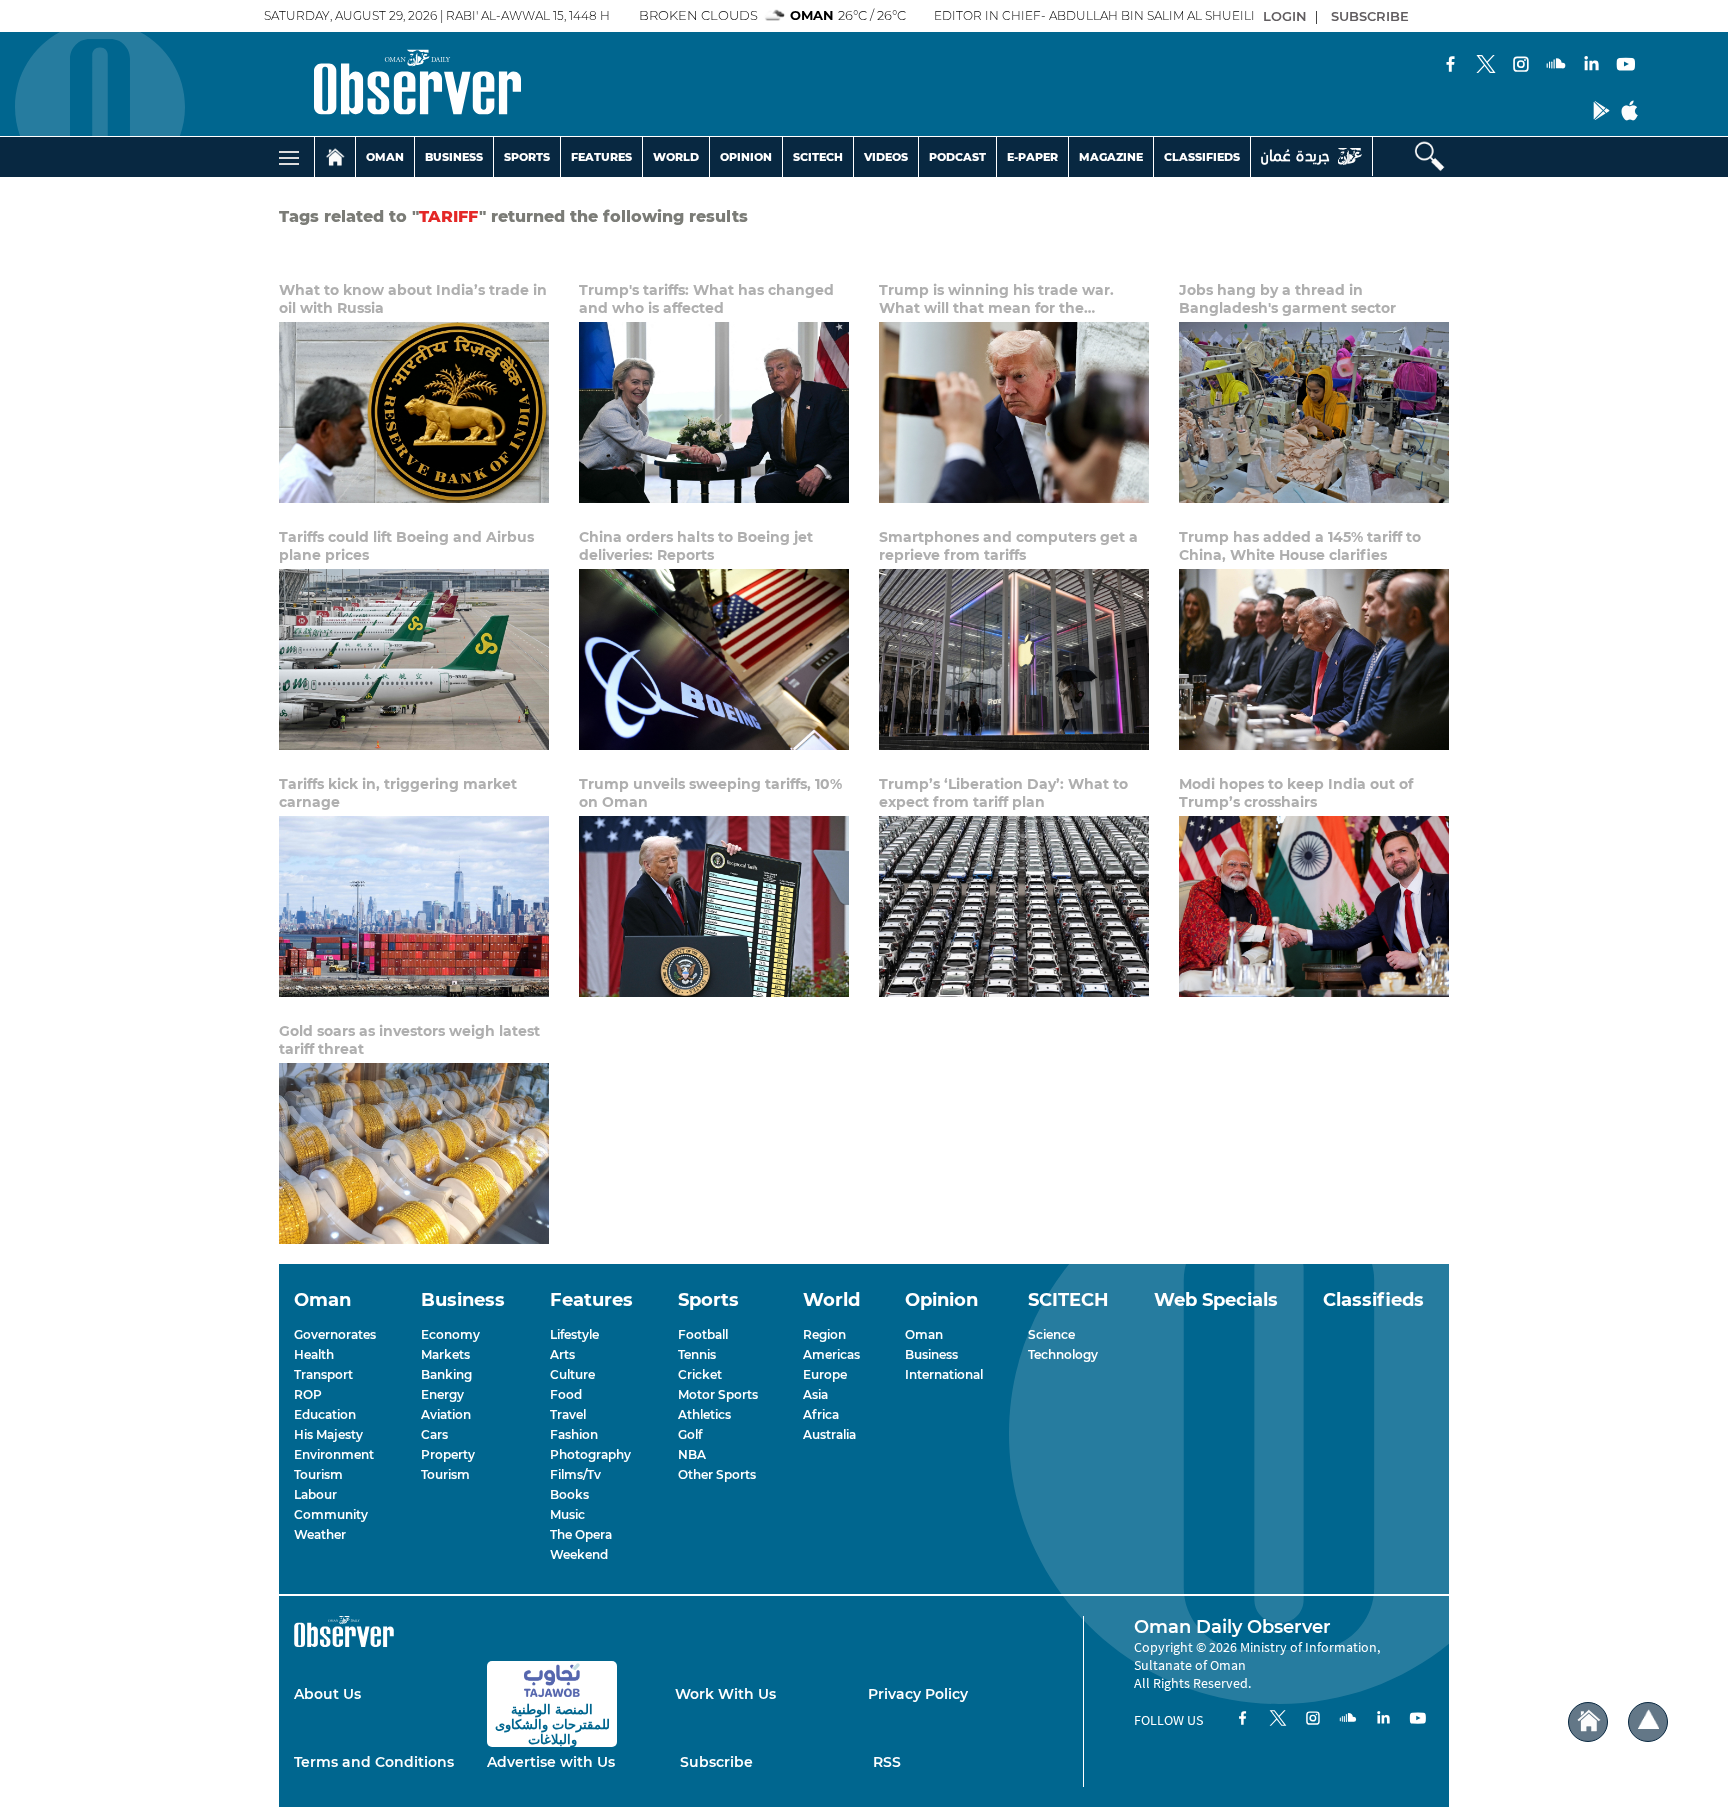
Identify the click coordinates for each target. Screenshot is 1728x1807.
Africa (821, 1414)
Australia (829, 1434)
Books (569, 1494)
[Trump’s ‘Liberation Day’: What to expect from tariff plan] (1014, 906)
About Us (327, 1694)
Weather (320, 1534)
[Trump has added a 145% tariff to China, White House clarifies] (1314, 659)
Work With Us (725, 1694)
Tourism (318, 1474)
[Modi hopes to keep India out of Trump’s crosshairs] (1314, 906)
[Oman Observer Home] (1588, 1722)
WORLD (676, 157)
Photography (590, 1454)
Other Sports (717, 1474)
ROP (308, 1394)
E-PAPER (1032, 157)
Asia (815, 1394)
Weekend (579, 1554)
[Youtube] (1626, 66)
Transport (323, 1374)
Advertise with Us (551, 1762)
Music (567, 1514)
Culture (572, 1374)
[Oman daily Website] (1311, 156)
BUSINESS (454, 157)
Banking (446, 1374)
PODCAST (957, 157)
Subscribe (716, 1762)
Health (314, 1354)
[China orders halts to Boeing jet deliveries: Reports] (714, 659)
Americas (831, 1354)
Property (448, 1454)
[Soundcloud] (1556, 66)
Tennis (697, 1354)
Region (824, 1334)
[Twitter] (1486, 66)
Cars (434, 1434)
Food (566, 1394)
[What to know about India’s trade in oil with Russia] (414, 412)
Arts (562, 1354)
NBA (692, 1454)
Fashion (574, 1434)
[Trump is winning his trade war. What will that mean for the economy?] (1014, 412)
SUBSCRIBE (1370, 16)
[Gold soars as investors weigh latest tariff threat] (414, 1153)
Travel (568, 1414)
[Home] (335, 157)
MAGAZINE (1111, 157)
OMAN (385, 157)
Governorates (335, 1334)
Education (325, 1414)
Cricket (700, 1374)
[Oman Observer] (392, 84)
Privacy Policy (918, 1694)
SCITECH (818, 157)
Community (331, 1514)
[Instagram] (1521, 66)
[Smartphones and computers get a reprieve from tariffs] (1014, 659)
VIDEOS (886, 157)
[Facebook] (1451, 66)
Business (931, 1354)
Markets (445, 1354)
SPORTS (527, 157)
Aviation (446, 1414)
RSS (887, 1762)
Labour (315, 1494)
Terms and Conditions (374, 1762)
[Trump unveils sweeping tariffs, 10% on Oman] (714, 906)
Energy (442, 1394)
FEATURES (601, 157)
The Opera (581, 1534)
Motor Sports (718, 1394)
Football (703, 1334)
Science (1051, 1334)
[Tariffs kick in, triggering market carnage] (414, 906)
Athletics (704, 1414)
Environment (334, 1454)
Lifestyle (574, 1334)
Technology (1063, 1354)
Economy (450, 1334)
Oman (924, 1334)
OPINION (746, 157)
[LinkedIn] (1591, 66)
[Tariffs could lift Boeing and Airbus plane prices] (414, 659)
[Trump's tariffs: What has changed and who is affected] (714, 412)
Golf (690, 1434)
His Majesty (328, 1434)
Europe (825, 1374)
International (944, 1374)
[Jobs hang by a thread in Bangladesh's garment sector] (1314, 412)
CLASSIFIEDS (1202, 157)
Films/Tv (575, 1474)
